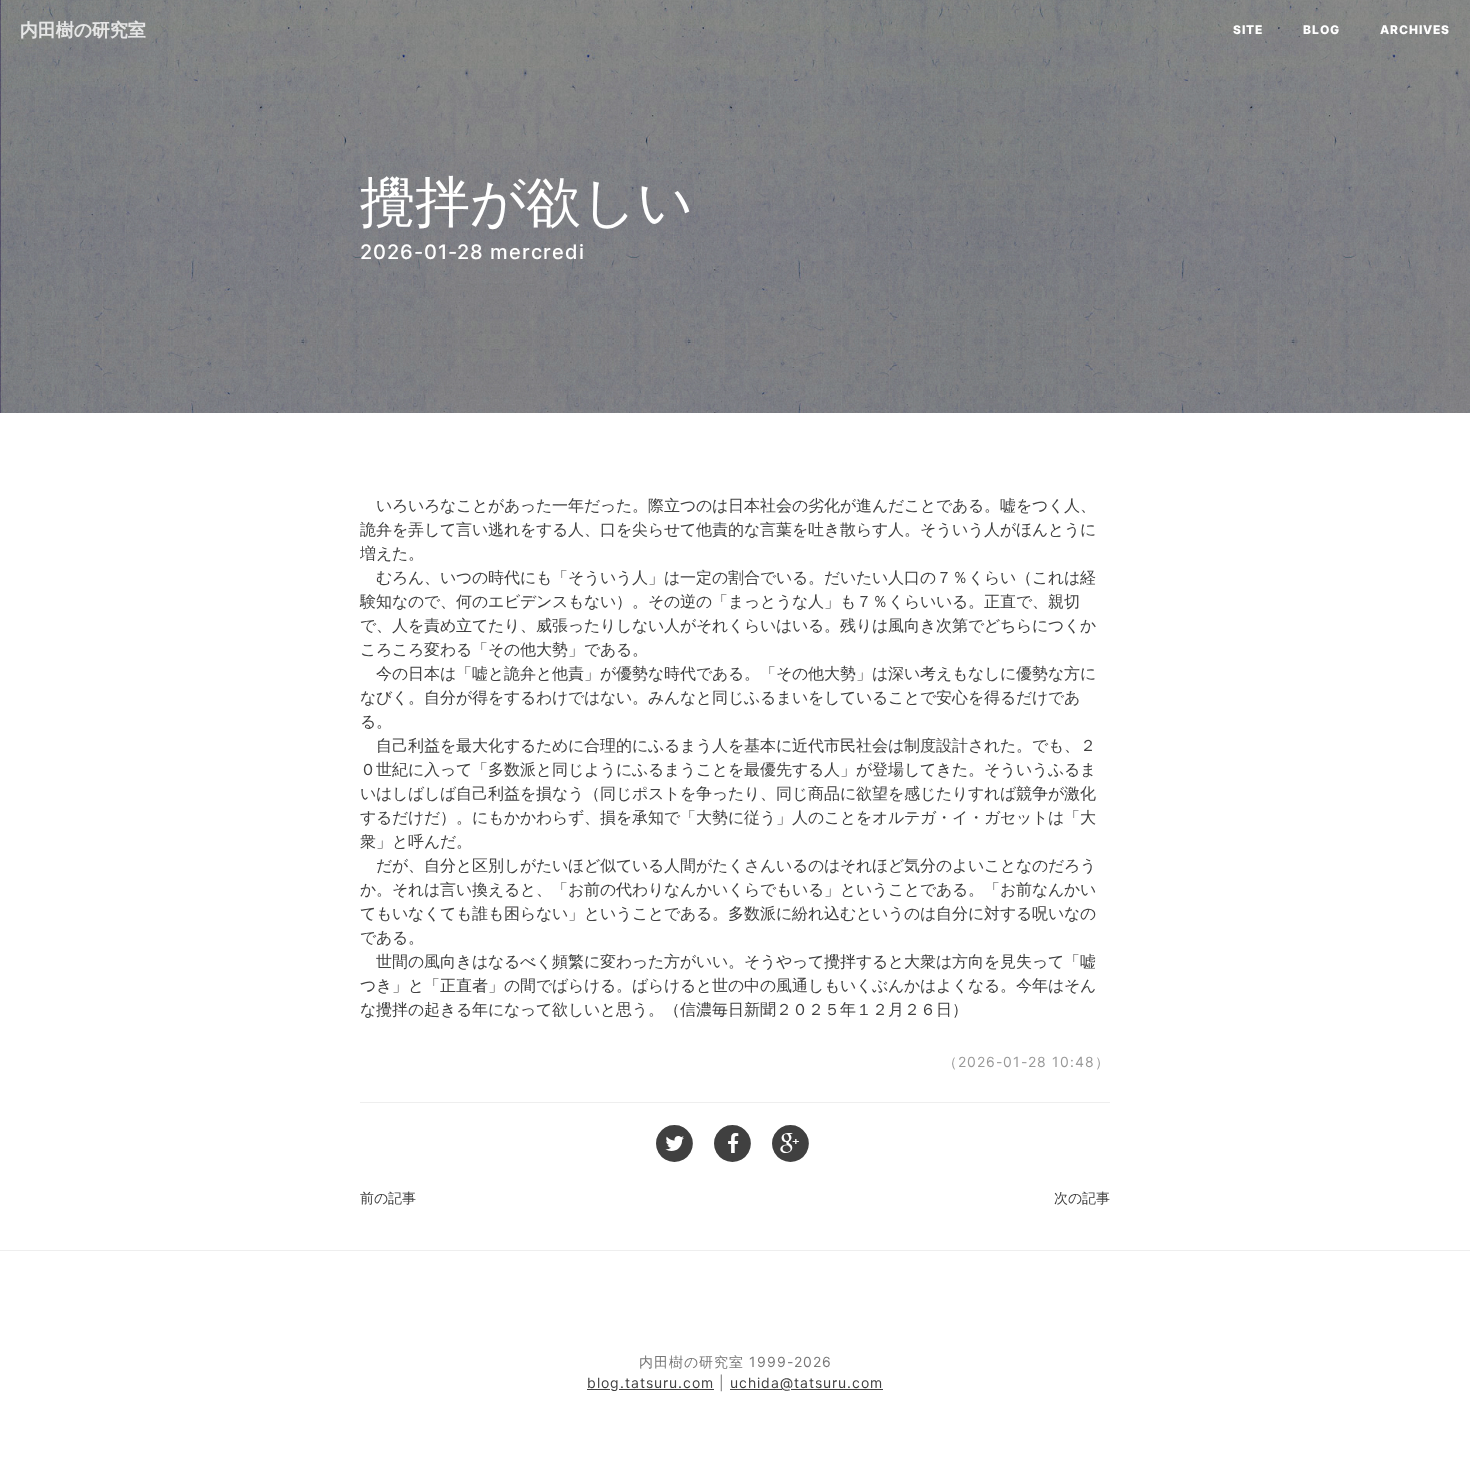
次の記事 (1082, 1197)
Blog (1321, 29)
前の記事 (388, 1197)
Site (1248, 29)
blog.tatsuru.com (650, 1382)
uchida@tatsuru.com (806, 1382)
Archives (1415, 29)
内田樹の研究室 (83, 29)
